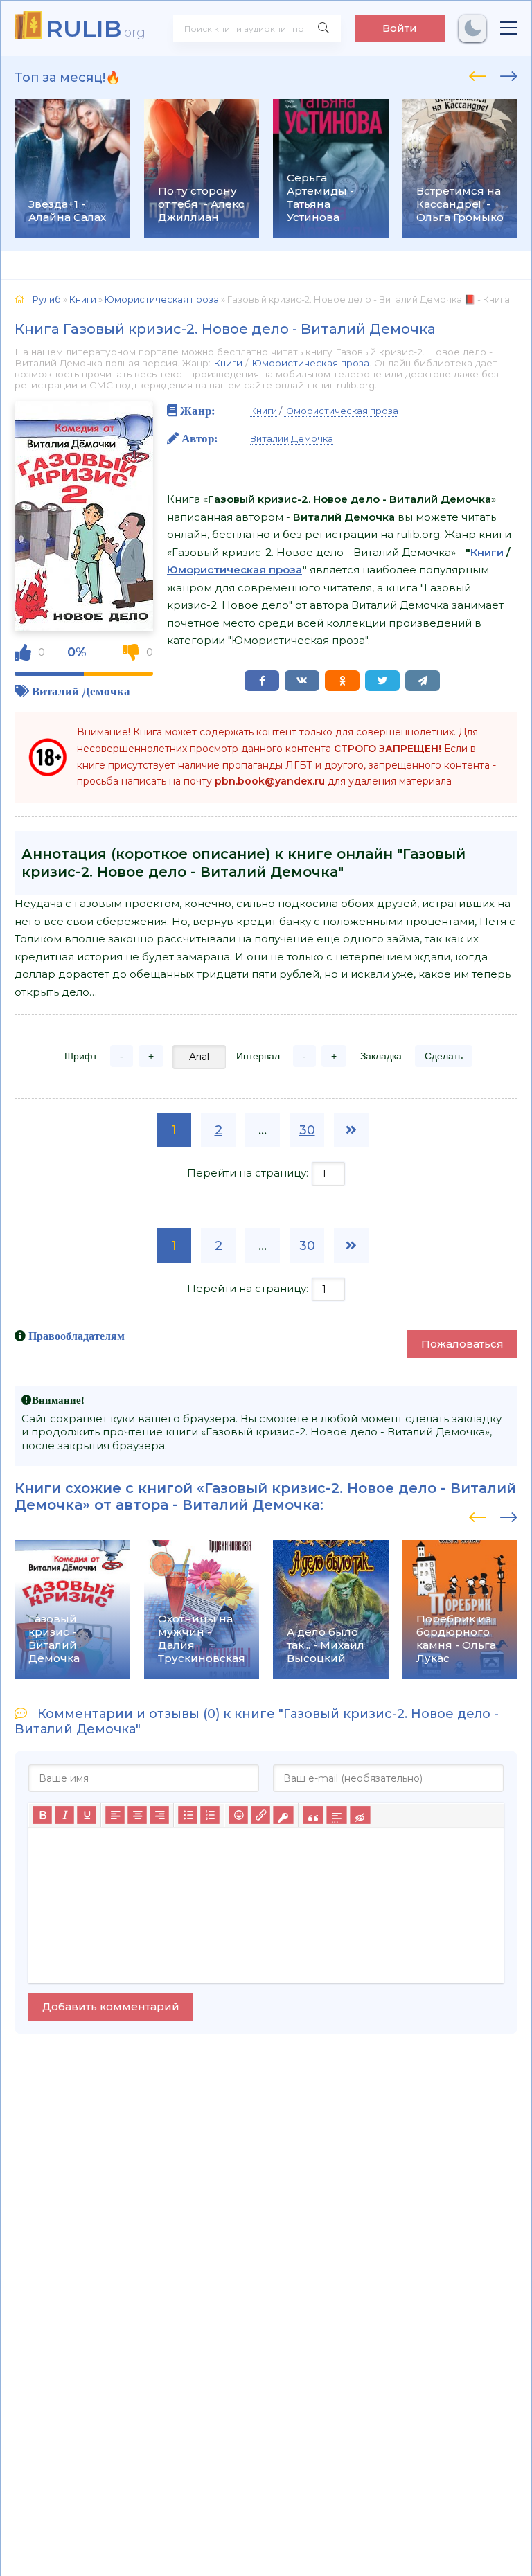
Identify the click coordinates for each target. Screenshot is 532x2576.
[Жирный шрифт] (42, 1816)
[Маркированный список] (188, 1816)
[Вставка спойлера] (336, 1816)
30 (307, 1130)
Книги (228, 363)
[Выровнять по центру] (137, 1816)
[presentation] (478, 74)
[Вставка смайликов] (238, 1816)
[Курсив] (64, 1816)
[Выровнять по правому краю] (159, 1816)
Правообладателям (77, 1336)
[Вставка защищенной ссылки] (283, 1816)
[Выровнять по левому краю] (115, 1816)
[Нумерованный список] (210, 1816)
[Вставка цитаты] (313, 1816)
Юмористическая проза (310, 363)
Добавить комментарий (111, 2006)
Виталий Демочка (81, 691)
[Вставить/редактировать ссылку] (260, 1816)
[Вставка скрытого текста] (360, 1816)
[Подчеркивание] (87, 1816)
